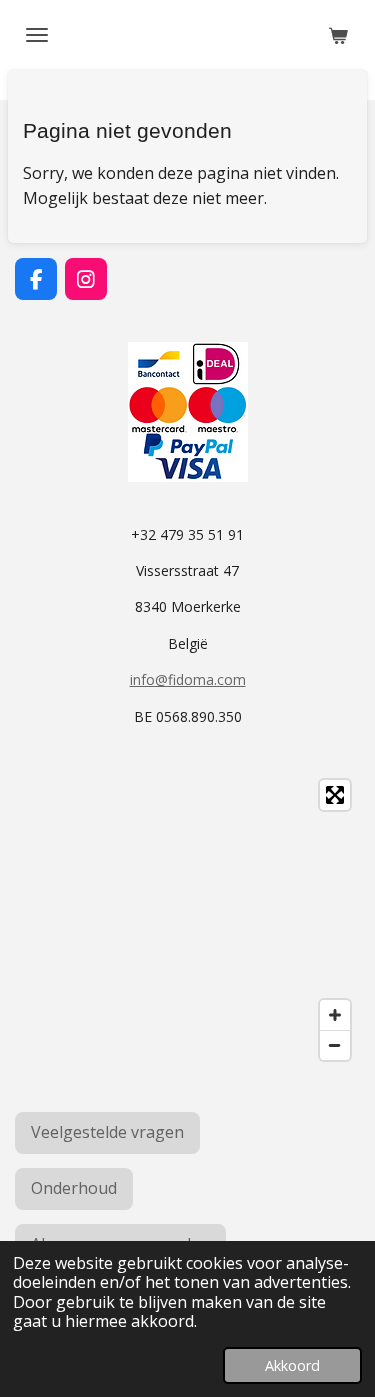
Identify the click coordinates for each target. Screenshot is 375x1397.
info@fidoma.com (188, 679)
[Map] (187, 920)
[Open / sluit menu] (37, 35)
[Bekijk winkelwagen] (338, 35)
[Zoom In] (335, 1015)
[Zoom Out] (335, 1045)
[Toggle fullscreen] (335, 795)
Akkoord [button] (292, 1365)
